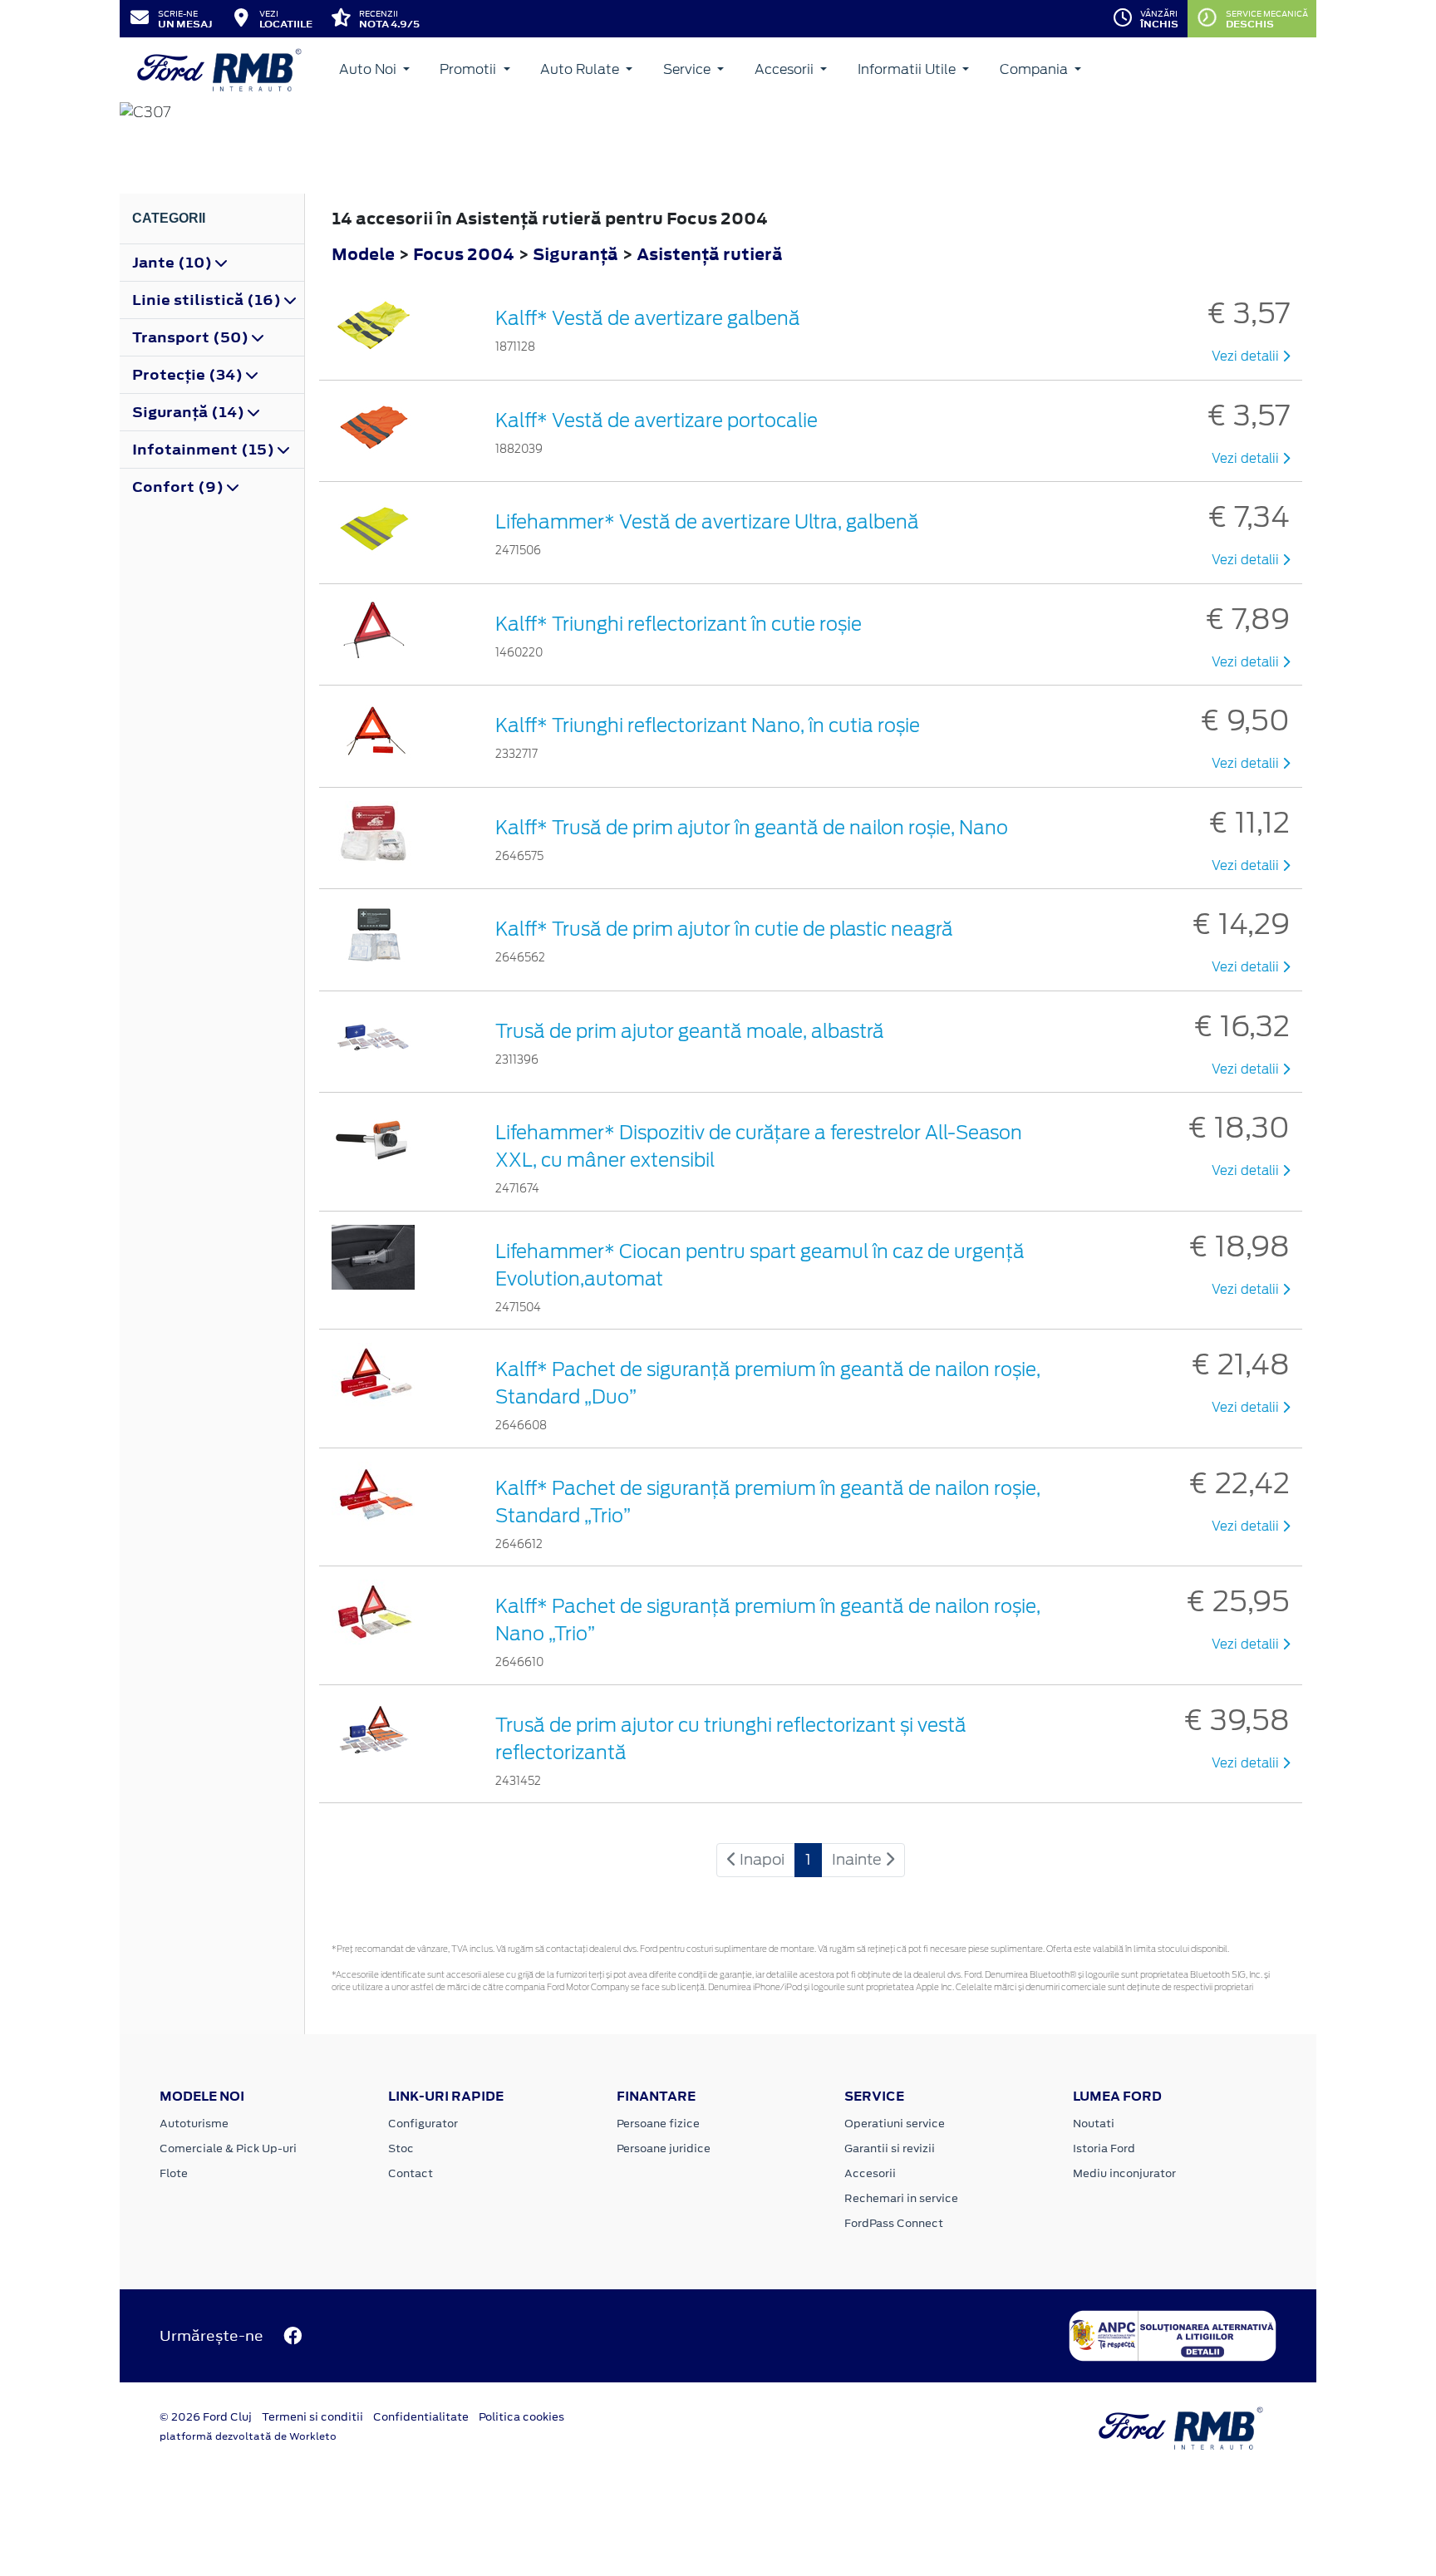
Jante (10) (174, 263)
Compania (1035, 69)
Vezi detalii (1247, 356)
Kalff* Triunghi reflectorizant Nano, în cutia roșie (708, 725)
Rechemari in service (901, 2198)
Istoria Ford (1104, 2148)
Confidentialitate (421, 2417)
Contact (411, 2173)
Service (688, 69)
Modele (363, 254)
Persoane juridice (664, 2148)
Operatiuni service (895, 2124)
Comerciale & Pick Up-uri (228, 2148)
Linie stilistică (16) (208, 300)
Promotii (470, 69)
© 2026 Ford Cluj (206, 2417)
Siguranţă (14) (190, 412)
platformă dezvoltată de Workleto (248, 2436)
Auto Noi (369, 69)
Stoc (401, 2148)
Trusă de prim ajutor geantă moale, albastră (690, 1031)
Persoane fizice (658, 2124)
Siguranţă (577, 254)
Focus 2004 (464, 254)
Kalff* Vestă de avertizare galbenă (648, 318)
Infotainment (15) (205, 450)
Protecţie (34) (189, 375)
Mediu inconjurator (1124, 2173)
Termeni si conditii (312, 2417)
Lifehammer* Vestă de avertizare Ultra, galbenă (707, 522)
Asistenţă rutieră (710, 254)
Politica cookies (521, 2417)
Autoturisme (194, 2124)
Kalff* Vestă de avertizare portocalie (657, 420)
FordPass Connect (894, 2223)
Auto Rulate (581, 69)
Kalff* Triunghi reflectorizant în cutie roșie (679, 624)
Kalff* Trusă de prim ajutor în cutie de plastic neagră (724, 929)
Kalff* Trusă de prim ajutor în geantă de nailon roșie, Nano (752, 828)
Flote (174, 2173)
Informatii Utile (908, 69)
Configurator (423, 2124)
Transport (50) (192, 337)
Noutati (1094, 2124)
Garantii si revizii (890, 2148)
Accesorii (786, 69)
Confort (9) (179, 487)
